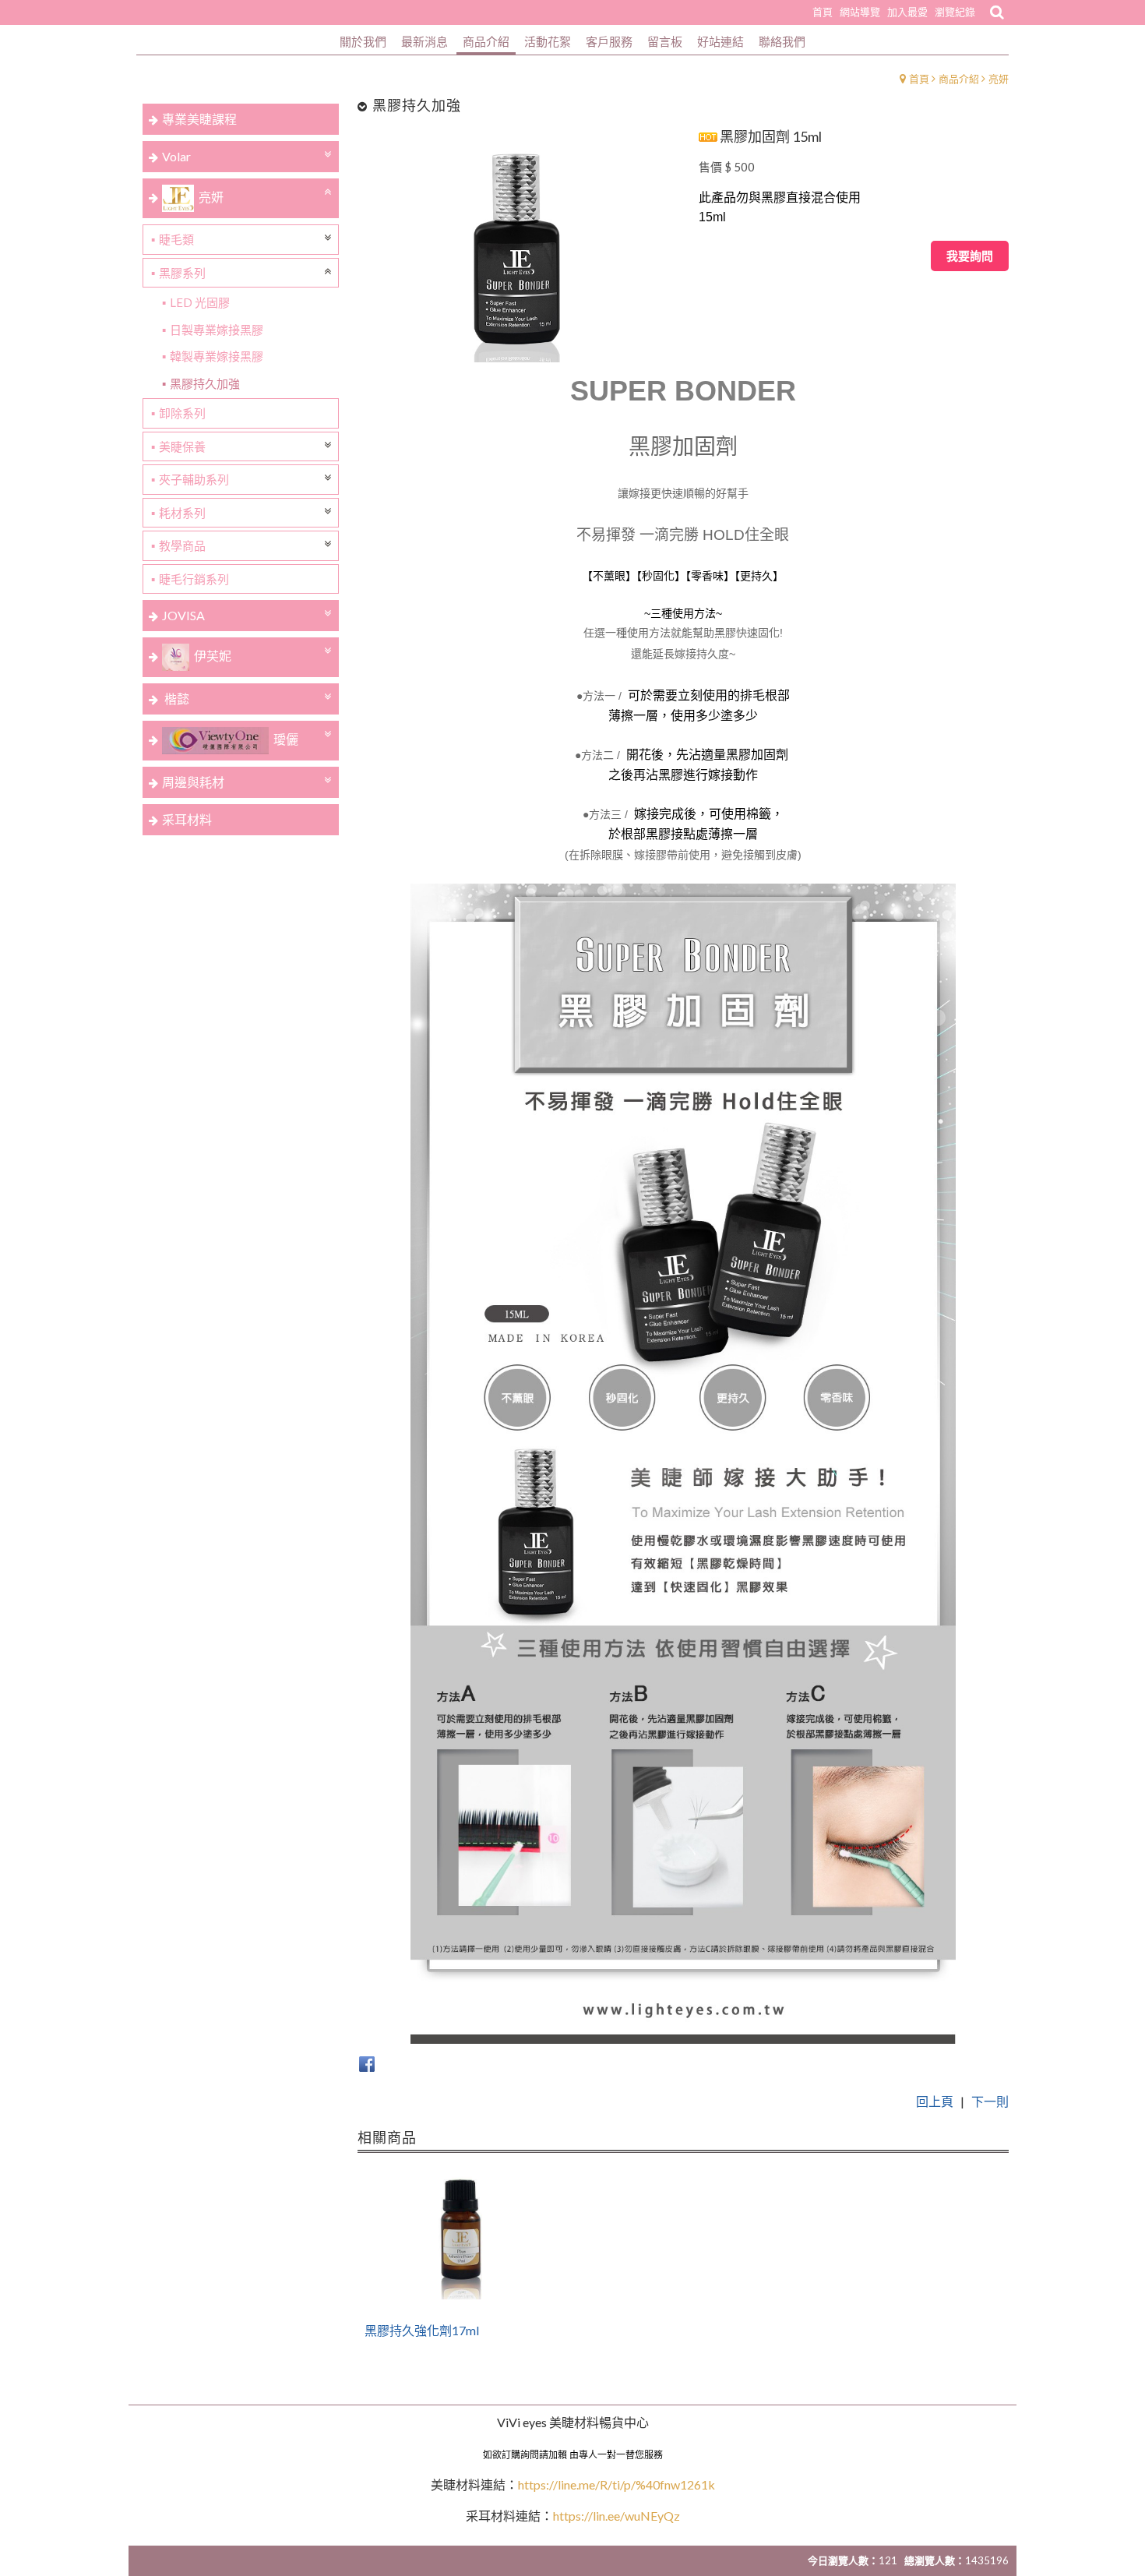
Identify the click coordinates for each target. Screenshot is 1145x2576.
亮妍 (999, 79)
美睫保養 (182, 446)
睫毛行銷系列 (194, 579)
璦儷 (286, 739)
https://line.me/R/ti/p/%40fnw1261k (617, 2484)
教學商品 (182, 545)
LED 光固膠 (200, 302)
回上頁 (935, 2101)
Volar (176, 156)
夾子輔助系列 (194, 479)
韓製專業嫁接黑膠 (217, 356)
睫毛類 (176, 239)
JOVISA (183, 615)
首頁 (919, 79)
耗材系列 (182, 513)
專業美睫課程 (199, 119)
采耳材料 (187, 819)
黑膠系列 (182, 273)
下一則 (990, 2101)
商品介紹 (959, 79)
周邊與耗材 (193, 782)
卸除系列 (182, 413)
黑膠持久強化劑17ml (422, 2331)
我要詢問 (970, 256)
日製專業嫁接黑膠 (217, 330)
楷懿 (176, 699)
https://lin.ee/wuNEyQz (617, 2516)
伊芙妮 (213, 656)
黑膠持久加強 (205, 383)
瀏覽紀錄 (955, 12)
